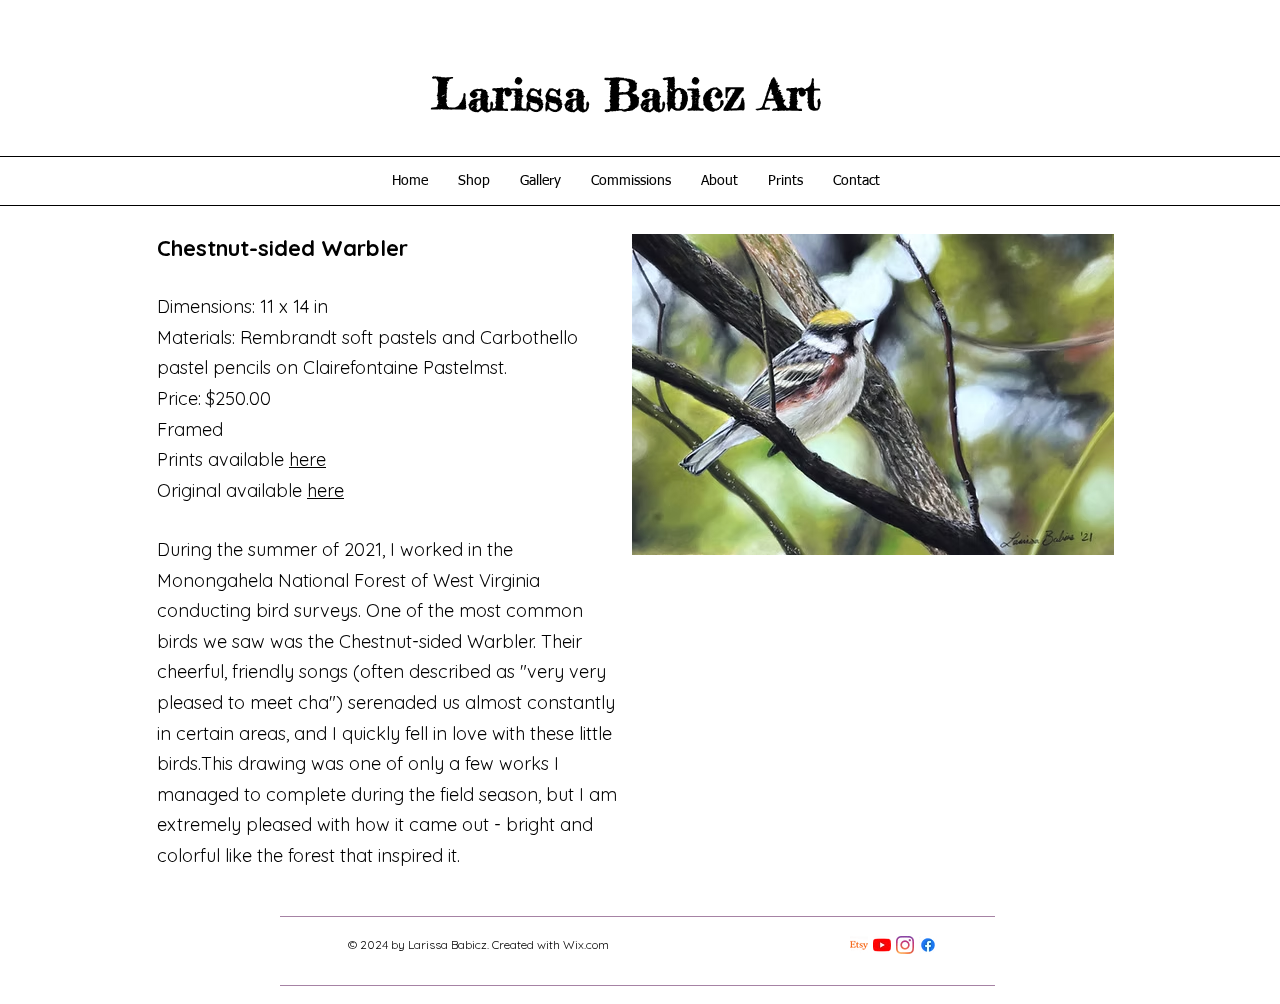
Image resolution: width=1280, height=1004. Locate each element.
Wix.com (586, 944)
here (307, 459)
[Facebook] (928, 945)
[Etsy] (859, 945)
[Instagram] (905, 945)
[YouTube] (882, 945)
